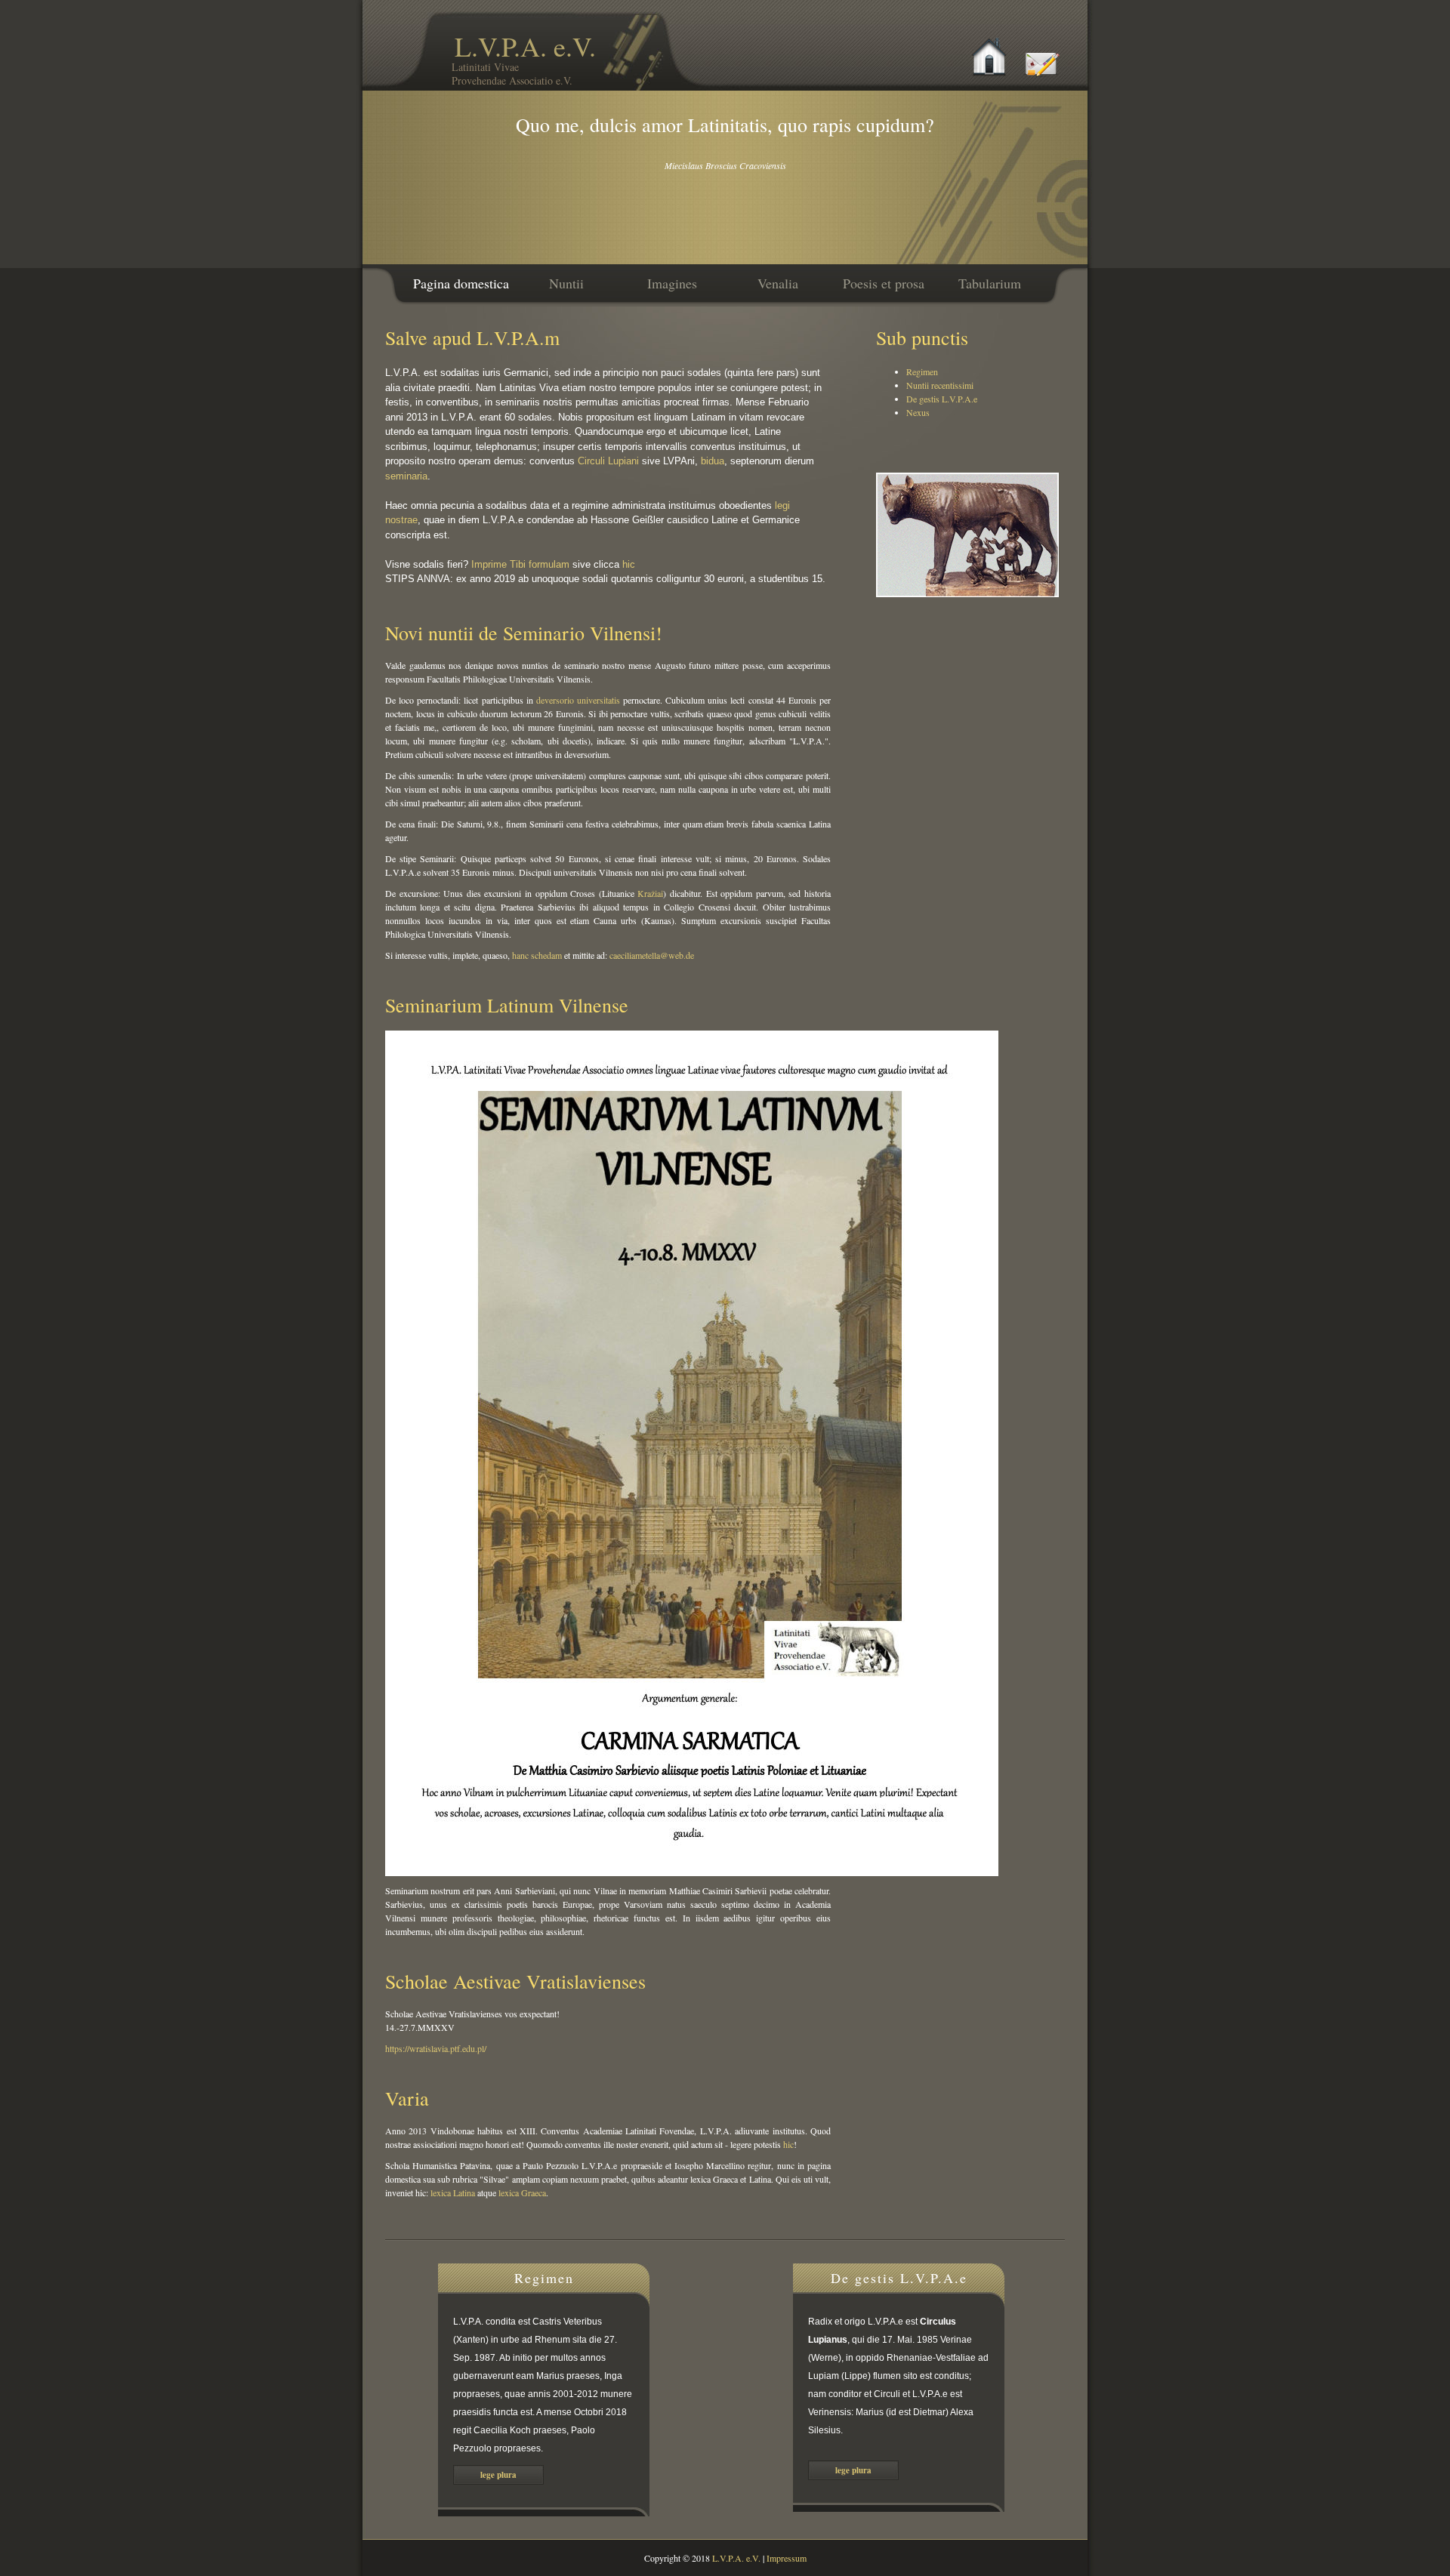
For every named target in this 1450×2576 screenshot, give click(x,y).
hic (629, 564)
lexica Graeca (522, 2192)
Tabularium (990, 283)
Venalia (778, 283)
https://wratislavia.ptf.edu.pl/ (436, 2048)
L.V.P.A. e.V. (524, 58)
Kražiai (650, 893)
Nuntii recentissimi (940, 385)
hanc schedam (537, 955)
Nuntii (566, 283)
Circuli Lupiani (608, 461)
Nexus (918, 412)
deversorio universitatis (578, 700)
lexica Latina (453, 2192)
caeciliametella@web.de (652, 955)
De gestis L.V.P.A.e (942, 399)
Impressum (787, 2558)
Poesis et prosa (884, 283)
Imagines (672, 283)
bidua (713, 461)
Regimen (922, 371)
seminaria (406, 476)
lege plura (498, 2475)
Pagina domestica (461, 283)
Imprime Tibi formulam (520, 564)
